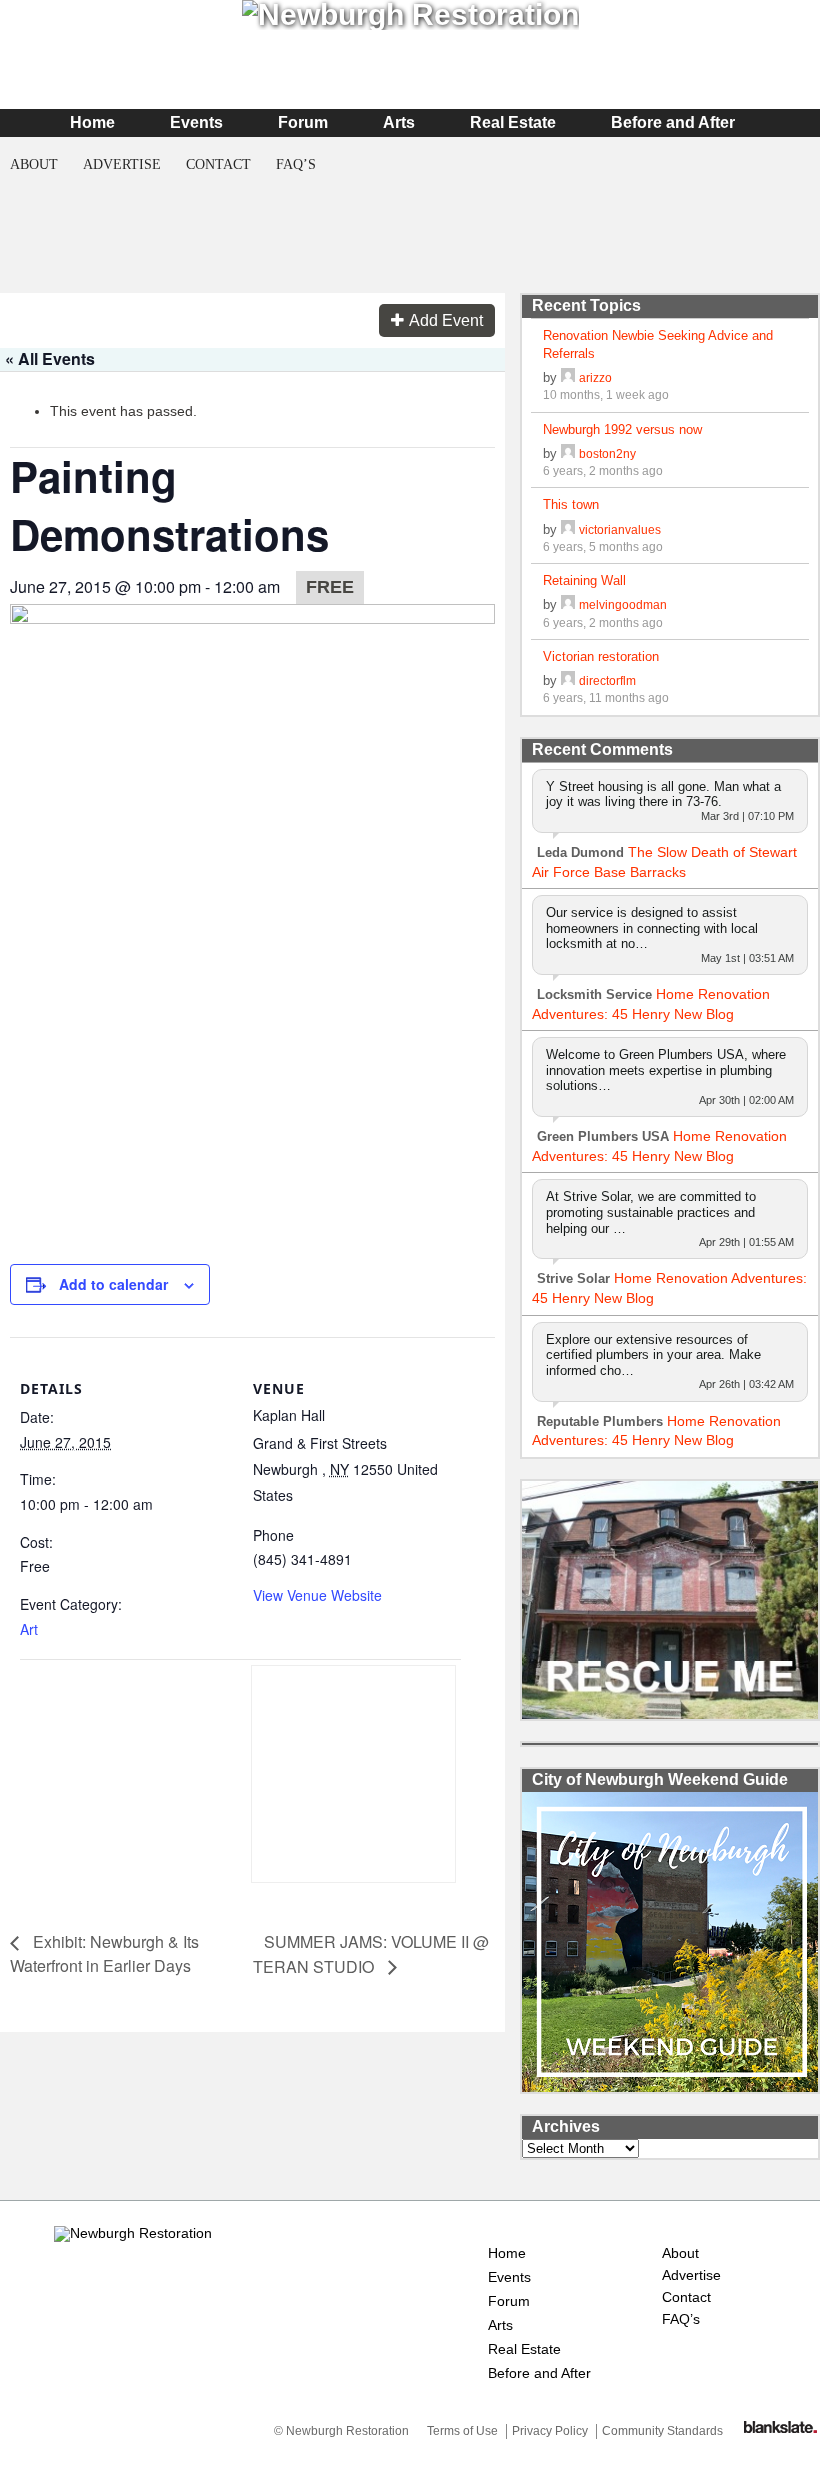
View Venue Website (317, 1595)
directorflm (607, 680)
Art (29, 1629)
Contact (218, 164)
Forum (303, 122)
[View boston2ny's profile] (568, 453)
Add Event (446, 320)
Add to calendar (113, 1284)
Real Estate (513, 122)
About (34, 164)
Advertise (122, 164)
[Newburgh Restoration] (133, 2233)
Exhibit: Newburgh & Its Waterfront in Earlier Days (104, 1953)
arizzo (595, 377)
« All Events (50, 358)
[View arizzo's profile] (568, 377)
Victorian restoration (601, 656)
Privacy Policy (550, 2431)
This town (571, 504)
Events (196, 122)
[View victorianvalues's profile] (568, 529)
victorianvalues (620, 529)
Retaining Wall (584, 580)
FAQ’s (296, 164)
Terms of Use (462, 2431)
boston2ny (607, 453)
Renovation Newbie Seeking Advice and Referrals (658, 344)
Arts (399, 122)
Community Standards (662, 2431)
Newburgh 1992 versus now (622, 429)
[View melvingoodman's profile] (568, 604)
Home (92, 122)
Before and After (673, 122)
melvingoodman (623, 604)
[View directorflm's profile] (568, 680)
